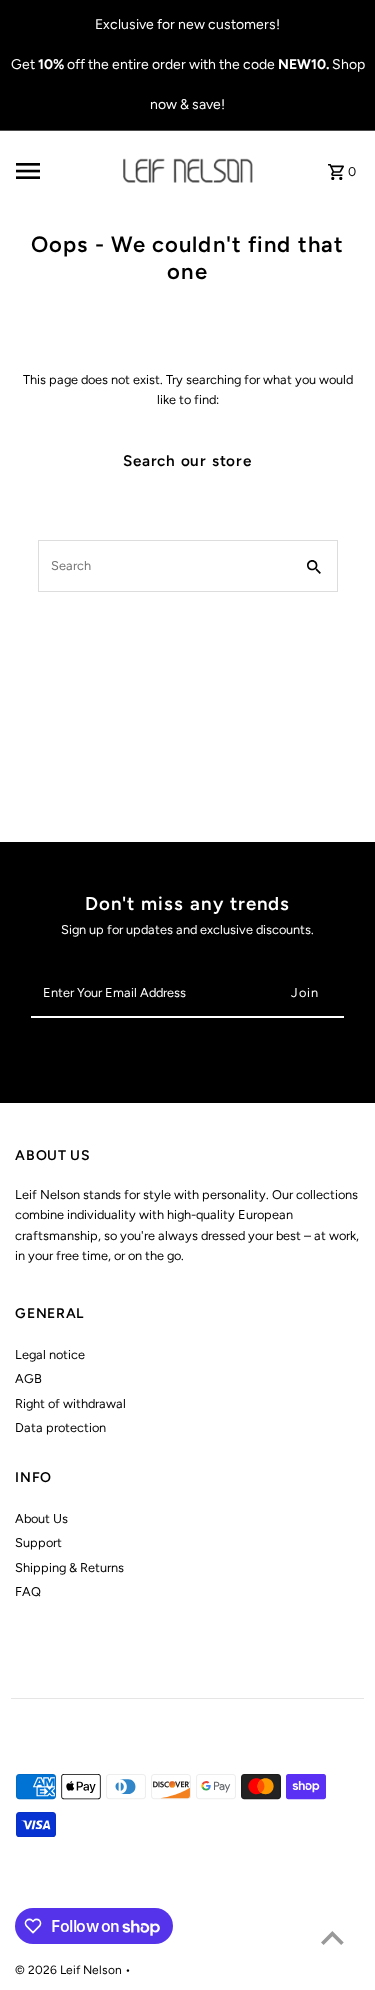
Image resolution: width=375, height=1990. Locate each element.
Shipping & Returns (69, 1567)
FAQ (28, 1591)
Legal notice (50, 1354)
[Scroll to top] (332, 1937)
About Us (41, 1518)
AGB (28, 1378)
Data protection (60, 1427)
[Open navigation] (63, 171)
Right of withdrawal (70, 1403)
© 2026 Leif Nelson (70, 1970)
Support (38, 1542)
